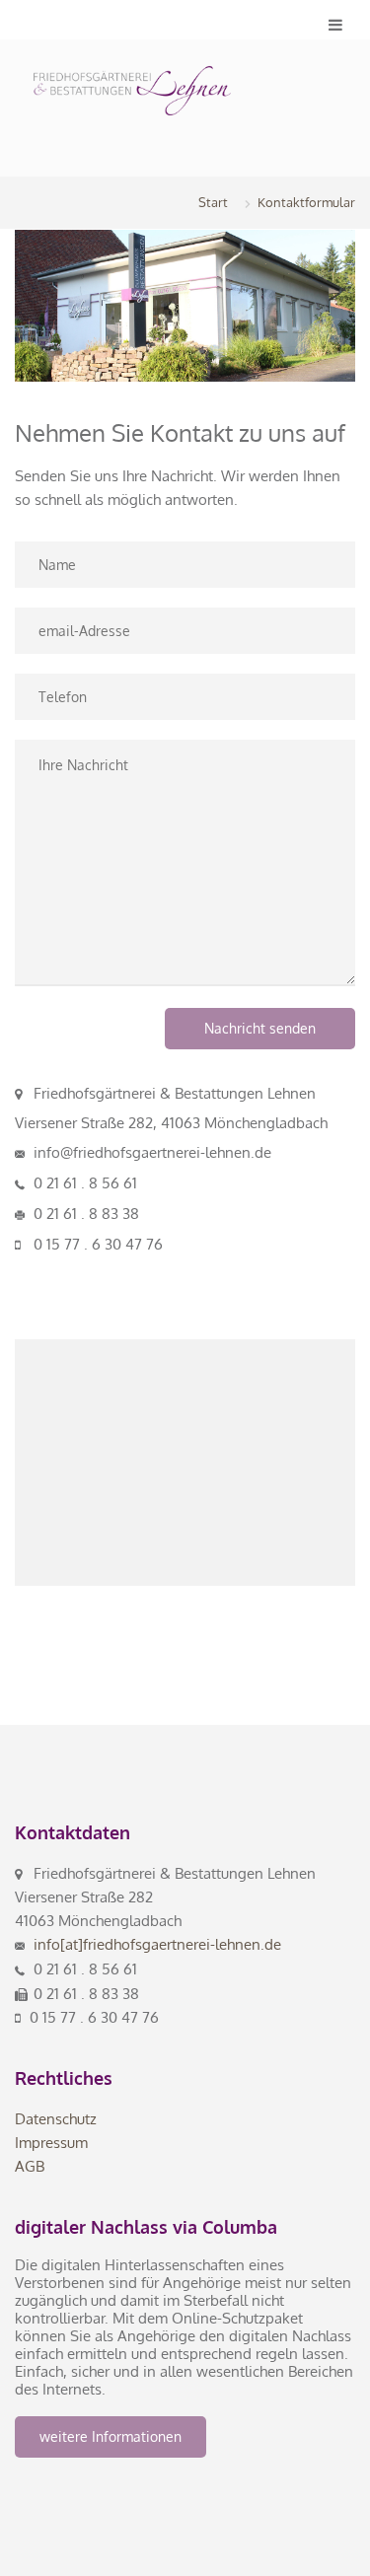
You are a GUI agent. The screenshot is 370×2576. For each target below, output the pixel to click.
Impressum (51, 2143)
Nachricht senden (260, 1028)
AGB (30, 2166)
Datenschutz (56, 2119)
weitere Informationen (111, 2436)
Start (213, 202)
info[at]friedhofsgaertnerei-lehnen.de (157, 1944)
